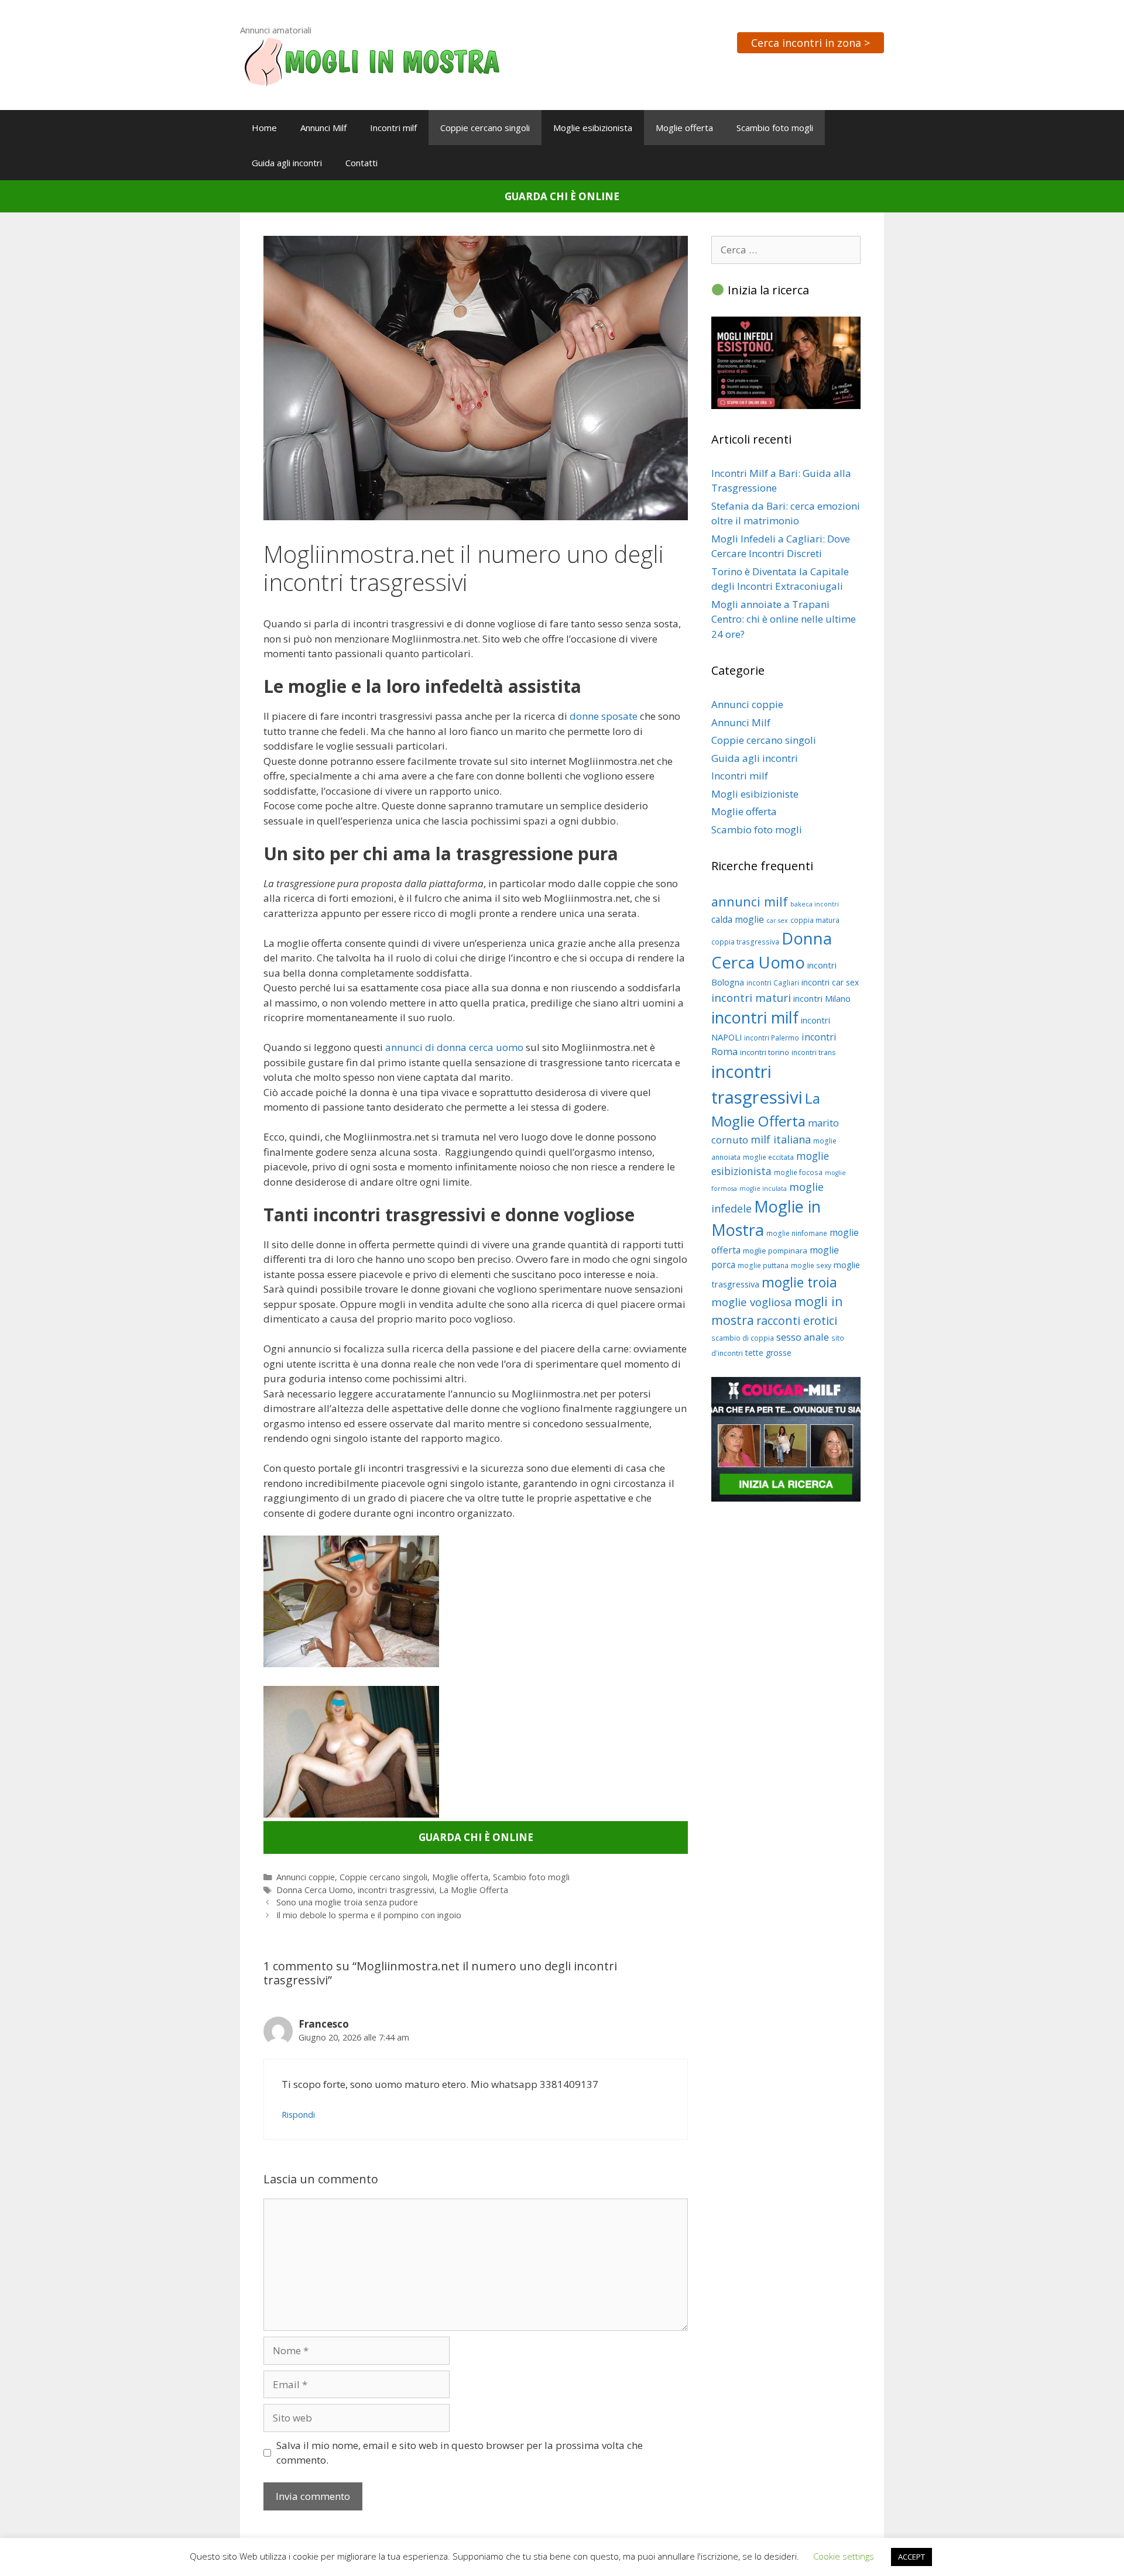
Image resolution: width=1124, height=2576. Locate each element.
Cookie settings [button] (844, 2556)
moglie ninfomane (797, 1233)
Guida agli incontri (287, 163)
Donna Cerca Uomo (315, 1890)
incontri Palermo (772, 1038)
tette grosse (768, 1353)
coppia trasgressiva (745, 942)
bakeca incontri (815, 904)
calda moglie (738, 919)
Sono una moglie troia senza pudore (347, 1902)
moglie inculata (763, 1189)
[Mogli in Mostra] (372, 61)
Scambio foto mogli (775, 128)
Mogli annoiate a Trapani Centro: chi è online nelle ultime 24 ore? (784, 619)
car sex (777, 921)
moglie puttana (763, 1265)
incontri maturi (751, 997)
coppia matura (815, 920)
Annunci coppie (306, 1877)
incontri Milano (822, 998)
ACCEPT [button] (911, 2557)
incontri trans (814, 1052)
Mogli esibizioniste (755, 794)
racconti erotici (797, 1320)
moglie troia (799, 1282)
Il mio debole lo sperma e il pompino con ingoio (369, 1915)
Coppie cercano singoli (485, 128)
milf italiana (781, 1139)
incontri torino (765, 1052)
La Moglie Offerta (474, 1890)
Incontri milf (393, 128)
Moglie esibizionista (593, 128)
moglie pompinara (775, 1251)
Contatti (361, 163)
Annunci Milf (323, 128)
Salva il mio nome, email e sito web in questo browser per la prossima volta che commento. (460, 2453)
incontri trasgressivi (396, 1890)
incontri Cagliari (773, 983)
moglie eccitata (768, 1157)
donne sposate (604, 716)
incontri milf (755, 1017)
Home (264, 128)
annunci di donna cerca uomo (454, 1047)
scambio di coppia (743, 1338)
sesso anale (803, 1337)
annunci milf (750, 901)
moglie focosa (798, 1172)
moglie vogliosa (752, 1302)
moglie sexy (811, 1265)
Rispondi (298, 2115)
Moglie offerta (684, 128)
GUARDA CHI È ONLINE (562, 196)
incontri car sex (830, 982)
